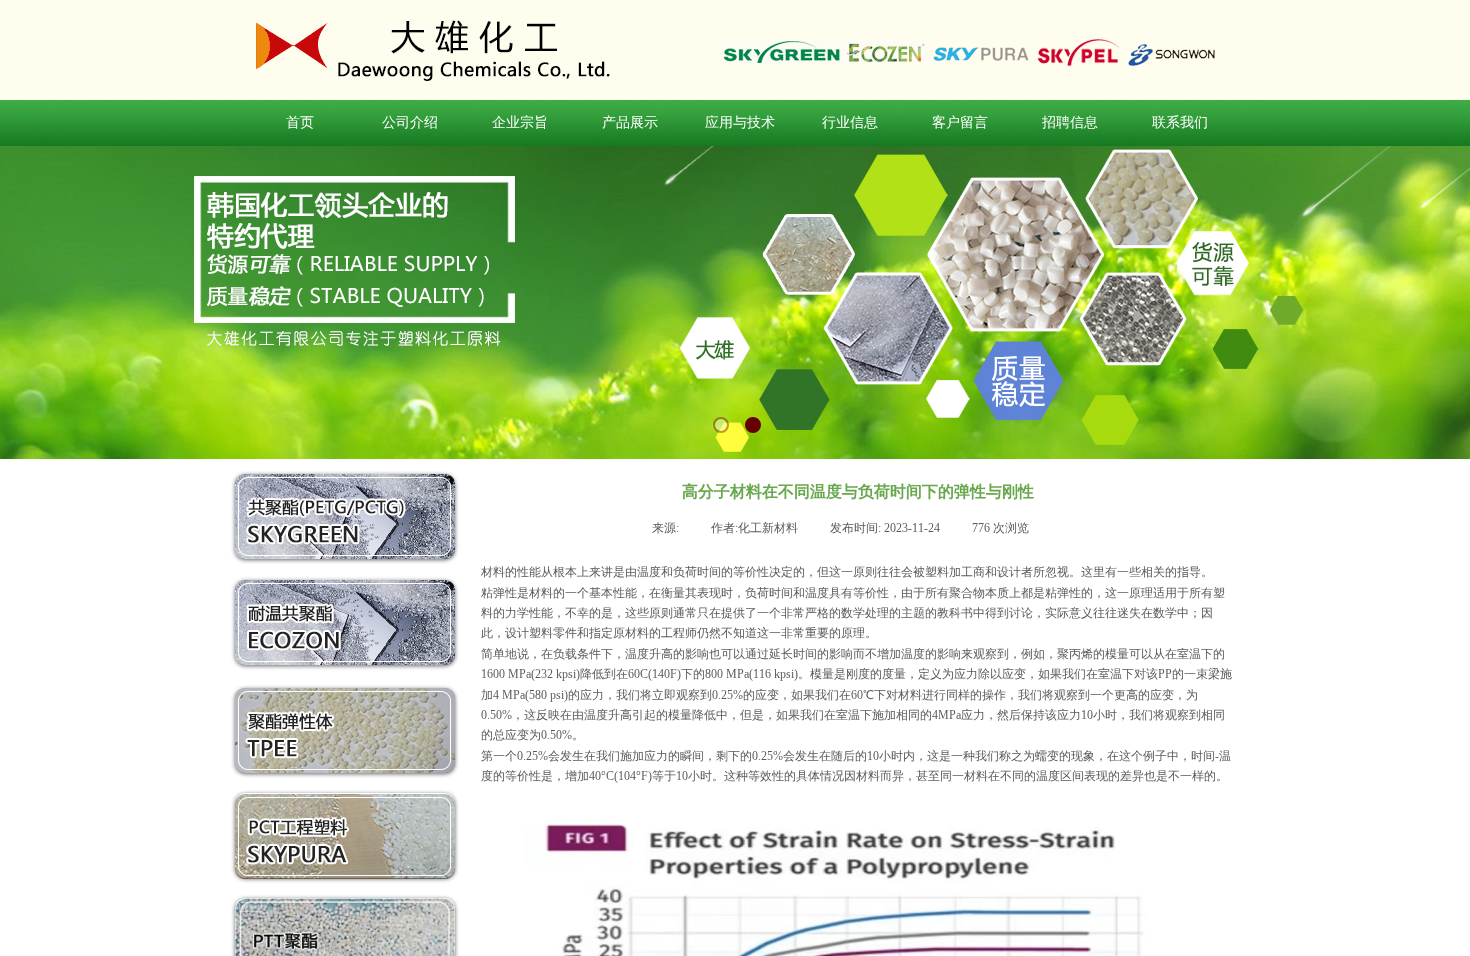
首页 (300, 122)
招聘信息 (1070, 122)
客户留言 (960, 122)
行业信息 (850, 122)
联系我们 (1180, 122)
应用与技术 (740, 122)
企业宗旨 (520, 122)
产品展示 (630, 122)
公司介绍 (410, 122)
